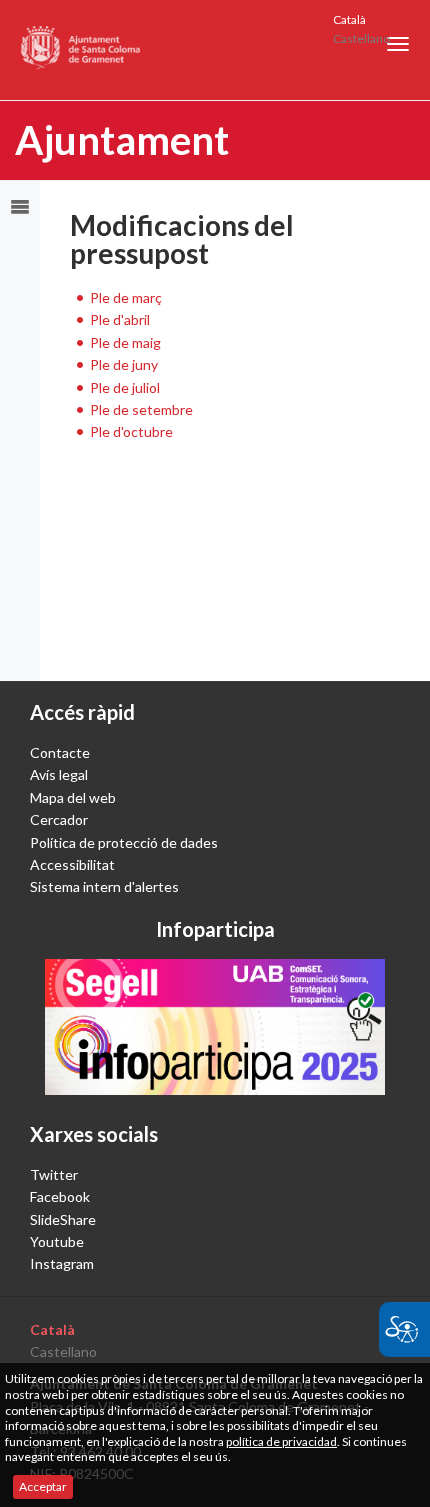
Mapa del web (73, 797)
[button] (398, 44)
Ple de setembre (141, 409)
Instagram (62, 1263)
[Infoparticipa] (215, 1027)
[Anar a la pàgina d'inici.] (81, 50)
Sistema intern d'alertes (104, 886)
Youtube (57, 1241)
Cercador (59, 819)
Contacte (60, 752)
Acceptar (43, 1486)
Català (349, 19)
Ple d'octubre (131, 431)
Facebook (60, 1196)
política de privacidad (281, 1441)
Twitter (54, 1174)
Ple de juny (124, 364)
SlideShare (63, 1219)
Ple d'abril (120, 319)
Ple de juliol (125, 387)
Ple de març (126, 297)
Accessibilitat (72, 864)
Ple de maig (125, 342)
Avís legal (59, 774)
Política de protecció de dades (124, 842)
